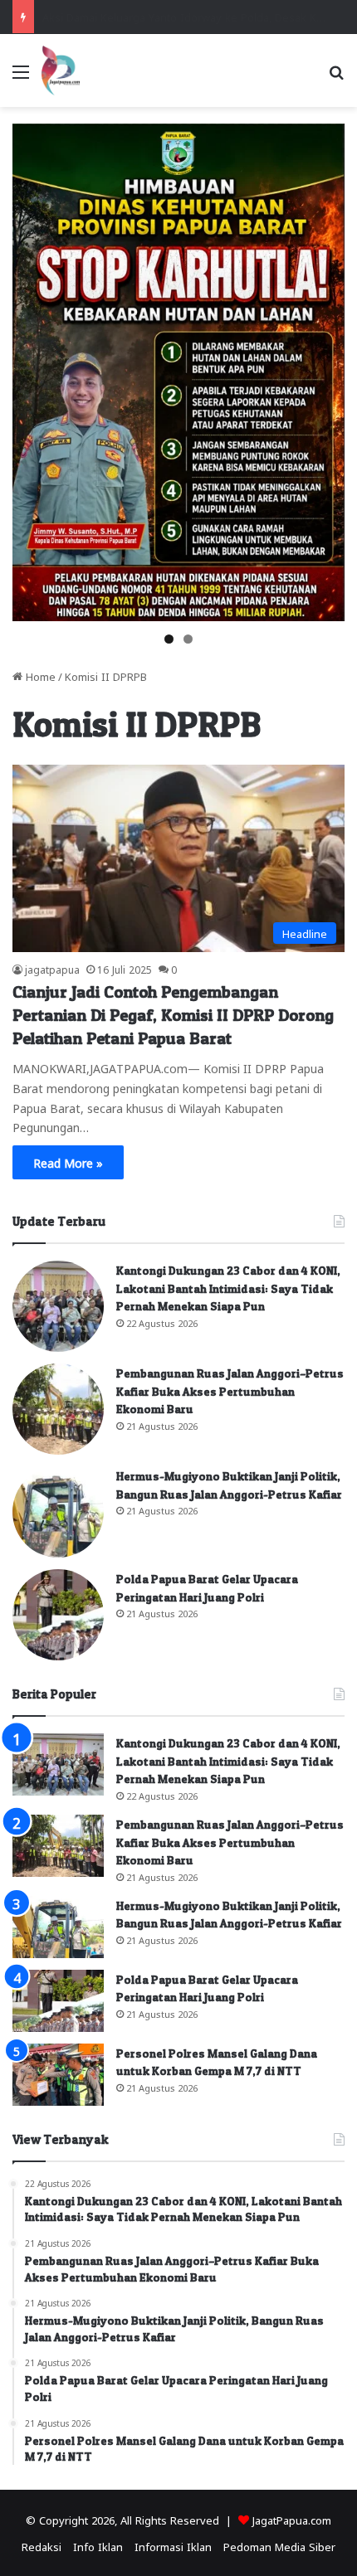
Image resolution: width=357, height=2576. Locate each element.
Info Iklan (98, 2546)
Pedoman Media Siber (279, 2546)
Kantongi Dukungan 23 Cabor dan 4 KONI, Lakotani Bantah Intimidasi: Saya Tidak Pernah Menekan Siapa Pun (228, 1288)
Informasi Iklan (173, 2546)
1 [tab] (169, 639)
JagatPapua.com (292, 2519)
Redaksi (42, 2546)
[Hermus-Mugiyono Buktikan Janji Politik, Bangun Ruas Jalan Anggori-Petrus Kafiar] (58, 1512)
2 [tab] (188, 639)
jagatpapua (52, 969)
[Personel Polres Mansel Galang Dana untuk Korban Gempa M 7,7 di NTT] (58, 2075)
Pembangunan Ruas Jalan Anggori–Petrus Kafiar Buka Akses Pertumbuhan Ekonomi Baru (230, 1391)
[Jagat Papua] (61, 70)
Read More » (68, 1162)
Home (39, 676)
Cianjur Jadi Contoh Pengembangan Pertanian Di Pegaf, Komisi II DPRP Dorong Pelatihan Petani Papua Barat (173, 1015)
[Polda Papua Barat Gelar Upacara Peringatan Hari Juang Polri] (58, 1615)
